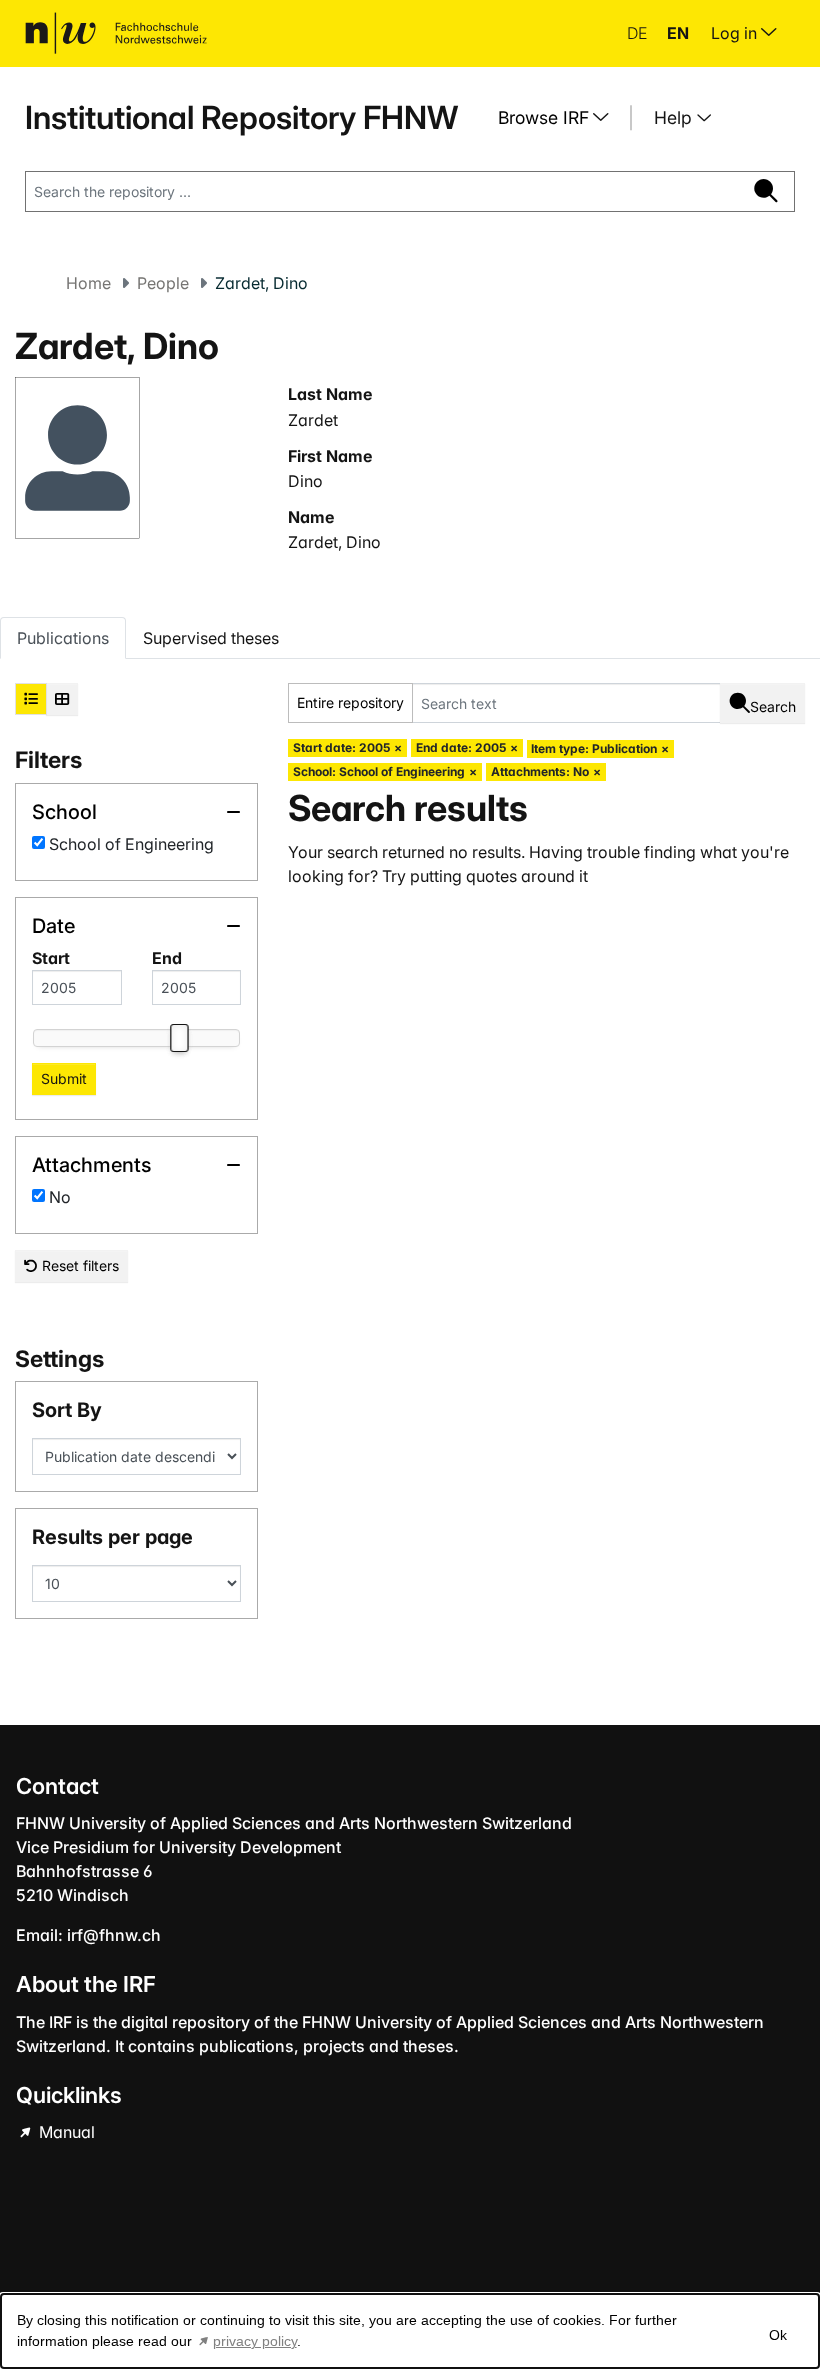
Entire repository (350, 702)
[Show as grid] (62, 699)
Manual (65, 2132)
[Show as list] (31, 699)
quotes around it (527, 876)
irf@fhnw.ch (114, 1935)
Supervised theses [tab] (211, 638)
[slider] (179, 1038)
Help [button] (675, 117)
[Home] (116, 33)
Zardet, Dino (334, 542)
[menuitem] (561, 118)
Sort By (67, 1410)
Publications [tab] (63, 638)
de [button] (639, 33)
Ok (778, 2335)
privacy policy (255, 2341)
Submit (64, 1078)
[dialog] (410, 2331)
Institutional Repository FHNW (241, 117)
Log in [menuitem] (736, 33)
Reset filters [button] (78, 1265)
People (163, 283)
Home (88, 283)
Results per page (112, 1537)
